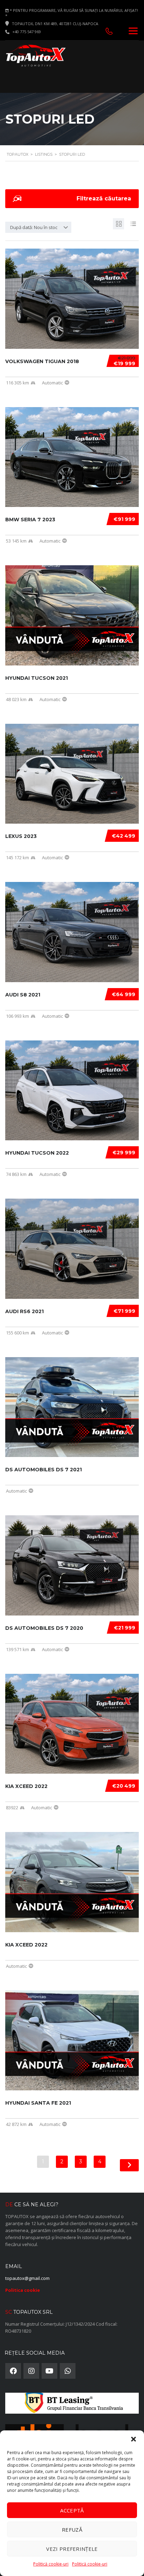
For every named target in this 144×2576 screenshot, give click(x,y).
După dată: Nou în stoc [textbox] (34, 227)
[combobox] (38, 227)
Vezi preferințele (72, 2549)
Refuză (72, 2530)
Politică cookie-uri (51, 2564)
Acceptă (72, 2510)
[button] (134, 2439)
